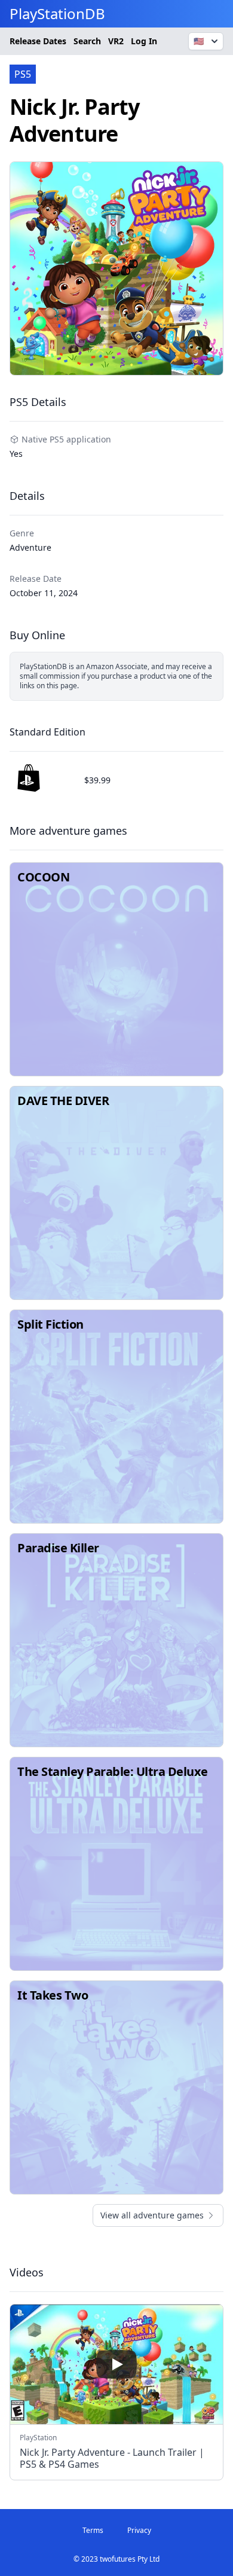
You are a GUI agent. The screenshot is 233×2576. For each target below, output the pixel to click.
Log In (144, 41)
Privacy (139, 2530)
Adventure (30, 547)
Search (87, 41)
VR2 (116, 41)
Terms (93, 2530)
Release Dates (38, 41)
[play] (116, 2364)
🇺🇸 (199, 41)
